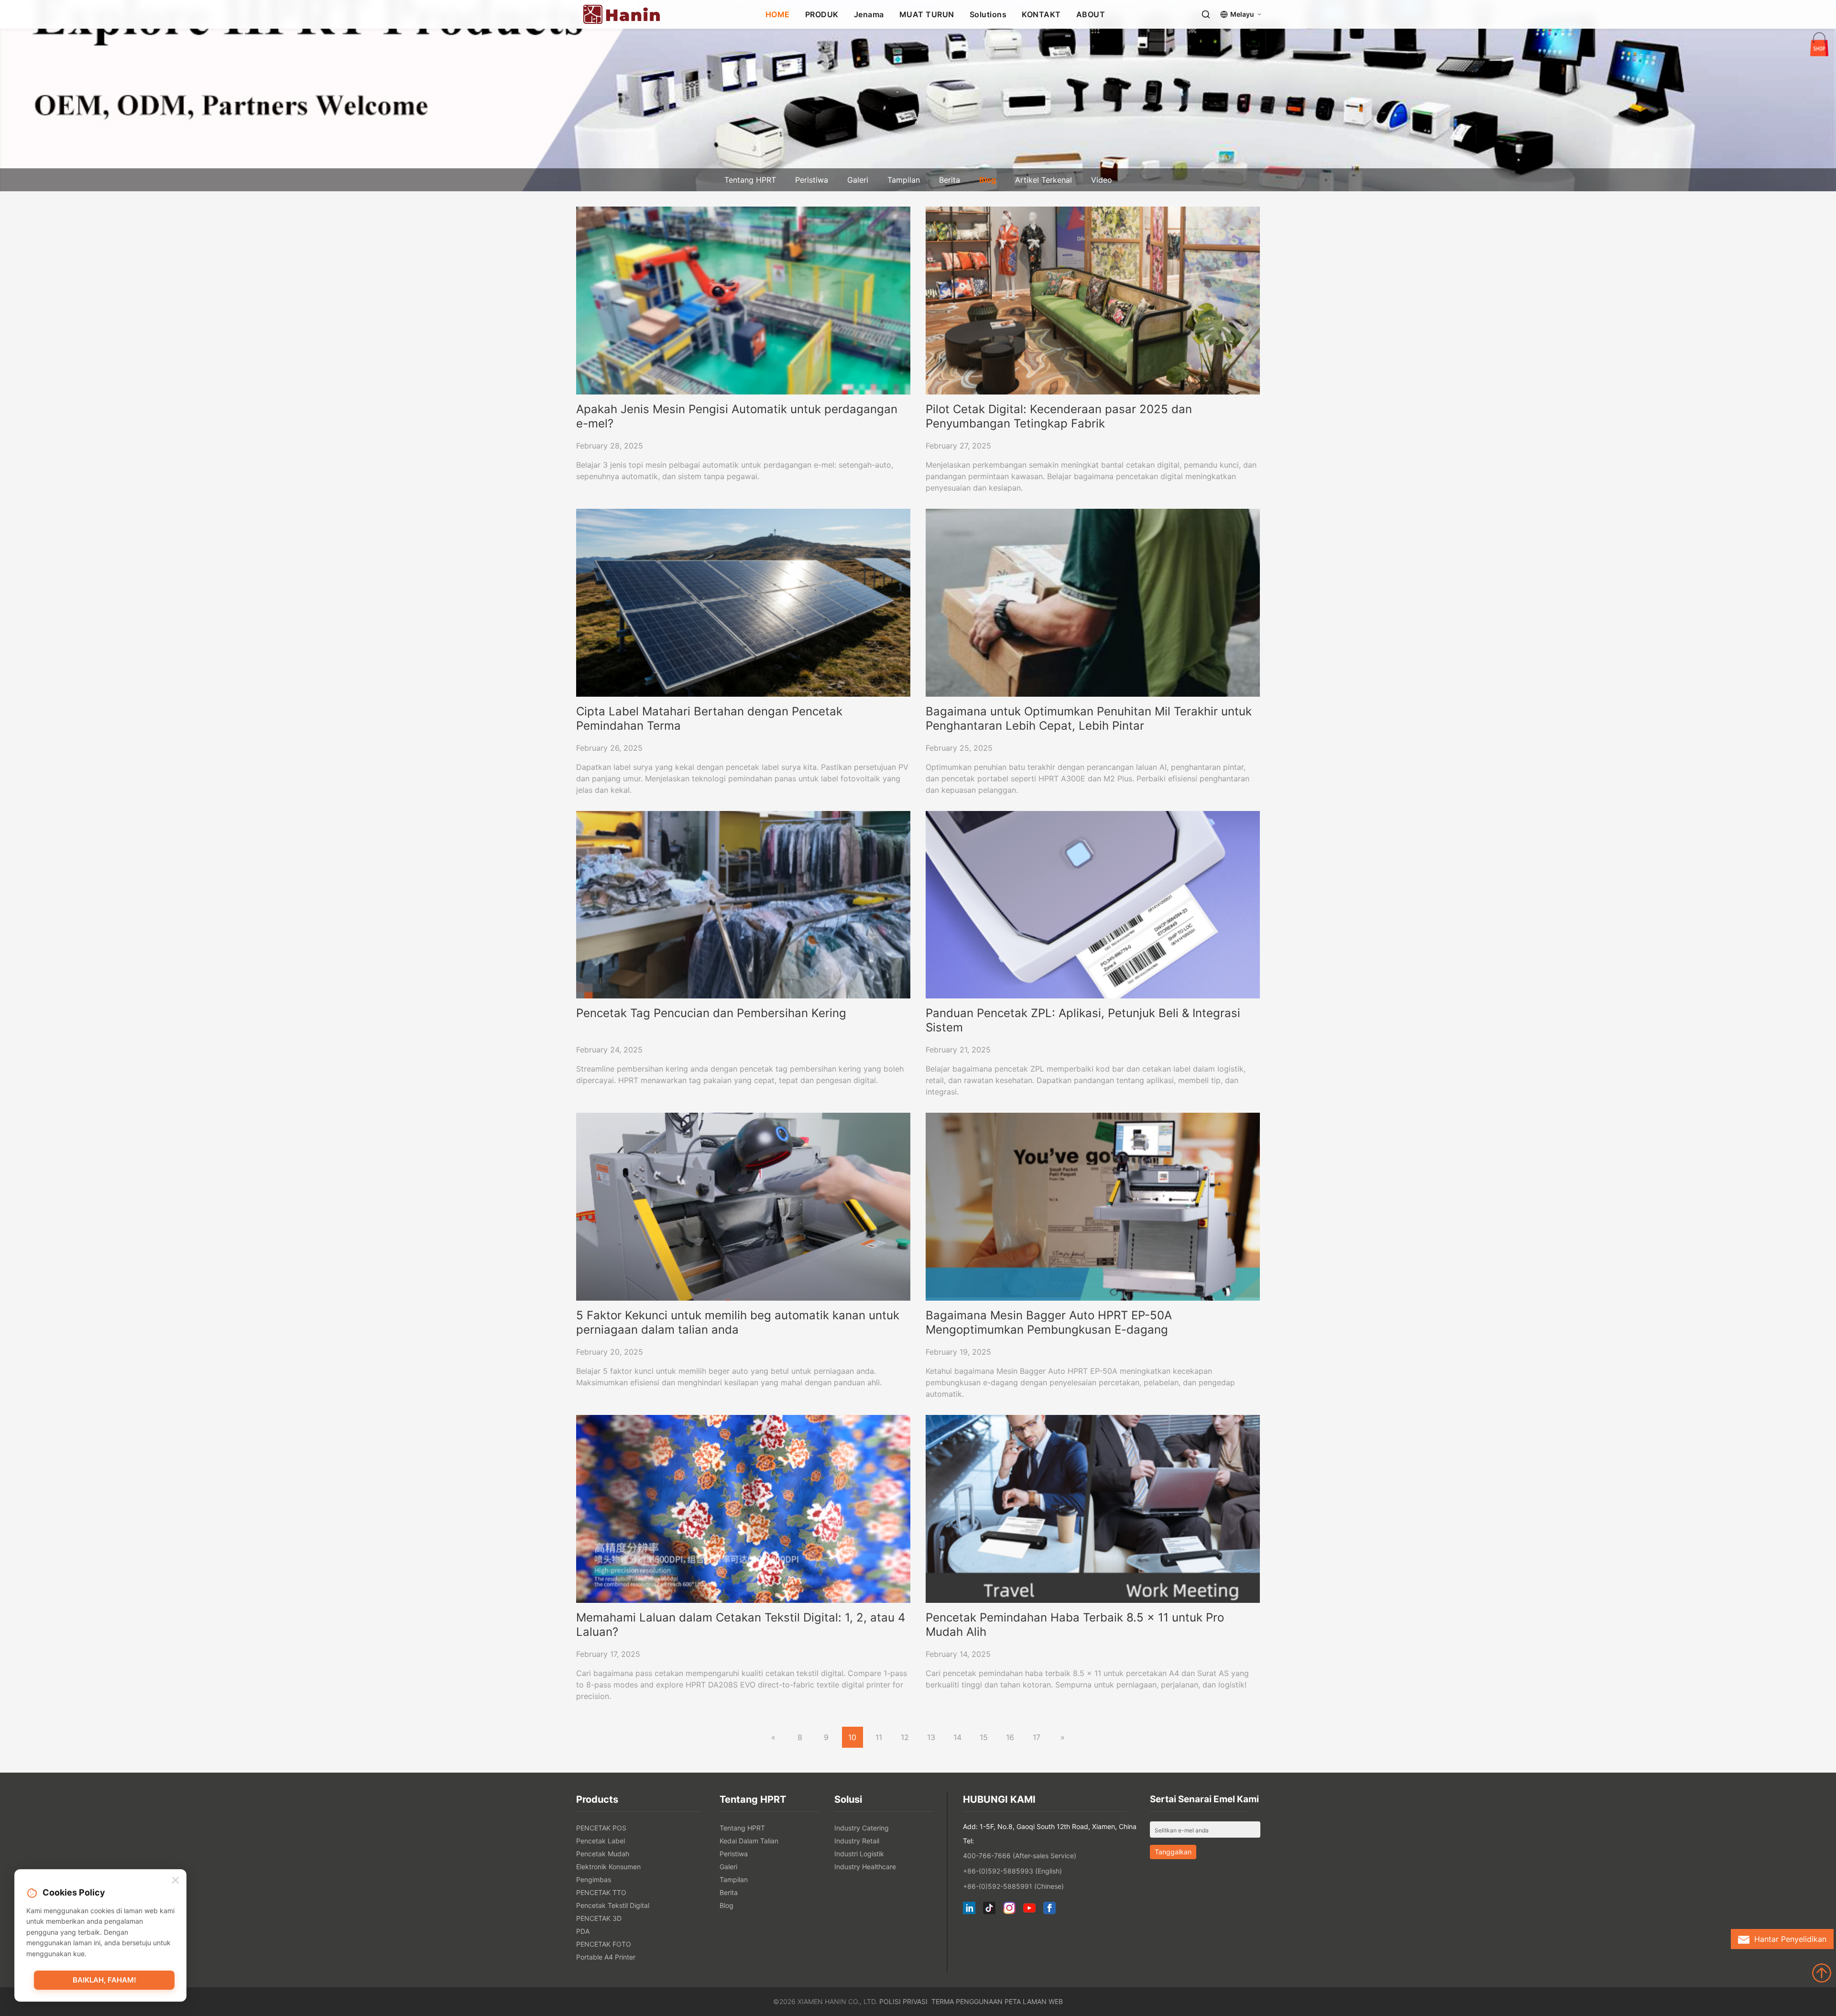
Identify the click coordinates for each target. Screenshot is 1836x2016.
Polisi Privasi (903, 2001)
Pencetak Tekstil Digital (613, 1905)
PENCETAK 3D (599, 1918)
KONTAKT (1041, 14)
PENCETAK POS (601, 1828)
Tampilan (904, 180)
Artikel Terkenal (1044, 180)
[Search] (1206, 14)
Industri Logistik (859, 1854)
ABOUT (1091, 14)
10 (852, 1737)
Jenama (869, 14)
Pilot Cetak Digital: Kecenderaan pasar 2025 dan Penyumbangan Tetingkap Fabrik (1059, 416)
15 (984, 1737)
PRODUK (822, 14)
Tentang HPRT (750, 180)
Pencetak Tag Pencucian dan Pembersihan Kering (711, 1013)
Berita (950, 180)
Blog (988, 180)
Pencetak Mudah (603, 1854)
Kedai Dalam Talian (749, 1841)
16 (1010, 1737)
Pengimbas (594, 1879)
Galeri (858, 180)
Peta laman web (1034, 2001)
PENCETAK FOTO (604, 1944)
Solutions (988, 14)
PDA (583, 1931)
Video (1102, 180)
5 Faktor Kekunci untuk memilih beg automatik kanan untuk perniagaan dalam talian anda (738, 1322)
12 (905, 1737)
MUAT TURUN (927, 14)
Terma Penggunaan (967, 2001)
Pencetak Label (601, 1841)
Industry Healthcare (865, 1867)
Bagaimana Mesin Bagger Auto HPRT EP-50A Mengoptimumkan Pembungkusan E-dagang (1049, 1322)
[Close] (175, 1881)
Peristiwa (812, 180)
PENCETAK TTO (601, 1892)
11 (879, 1737)
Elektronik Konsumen (608, 1867)
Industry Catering (862, 1828)
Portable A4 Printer (606, 1957)
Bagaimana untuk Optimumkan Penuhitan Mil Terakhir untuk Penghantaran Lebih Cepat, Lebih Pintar (1089, 718)
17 (1037, 1737)
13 (931, 1737)
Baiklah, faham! (104, 1980)
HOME (778, 14)
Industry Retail (857, 1841)
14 (957, 1737)
